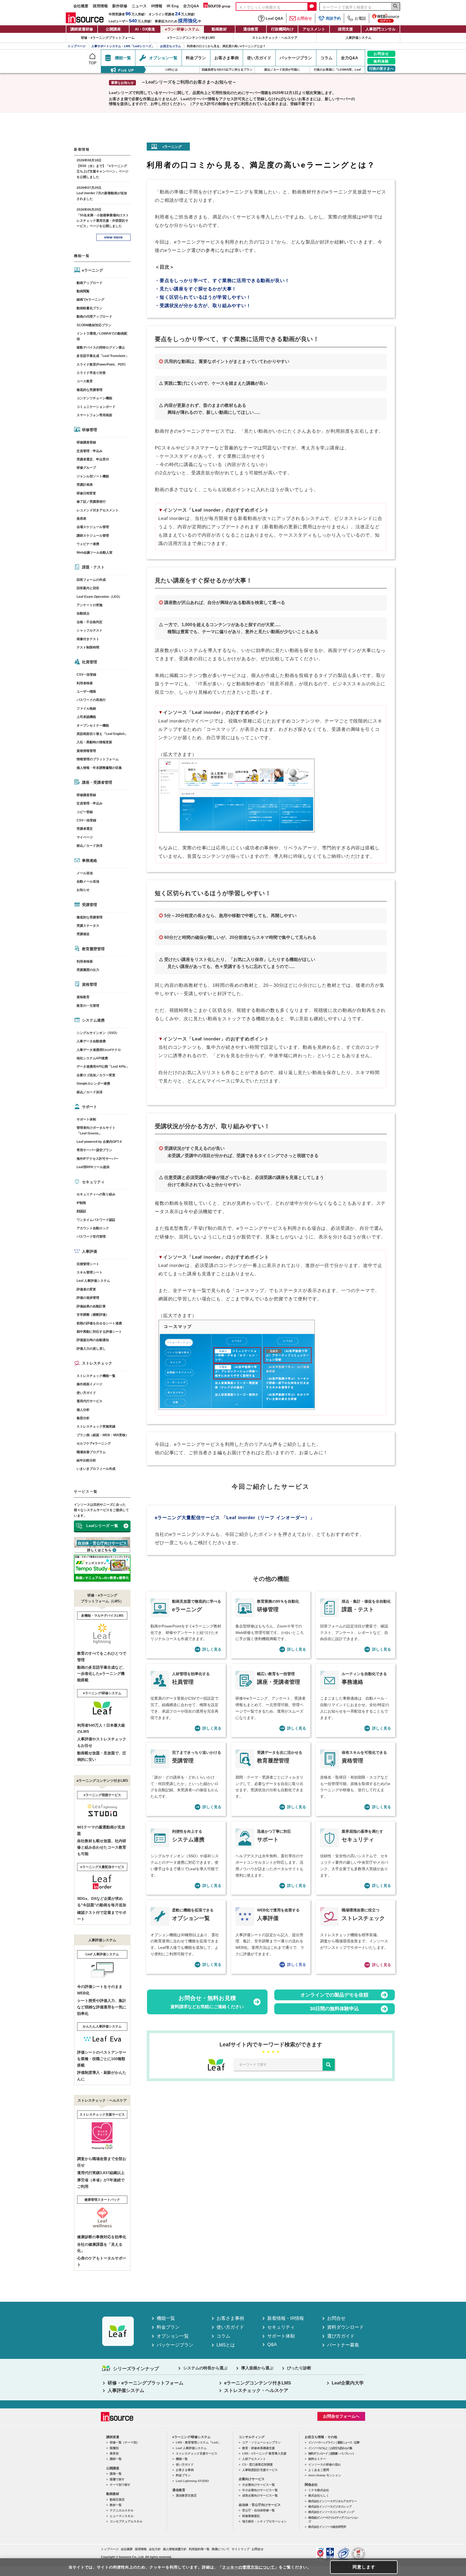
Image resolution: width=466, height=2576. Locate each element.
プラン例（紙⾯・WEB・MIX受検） (103, 1435)
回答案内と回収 (88, 588)
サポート (90, 1107)
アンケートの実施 (90, 605)
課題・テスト (93, 567)
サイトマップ (241, 2549)
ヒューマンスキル (122, 2516)
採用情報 (100, 6)
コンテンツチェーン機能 (94, 398)
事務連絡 (90, 860)
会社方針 (155, 2549)
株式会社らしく (319, 2495)
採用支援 (345, 29)
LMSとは (226, 2345)
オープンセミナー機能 (93, 725)
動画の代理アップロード (94, 317)
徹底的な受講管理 (90, 390)
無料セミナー (317, 2459)
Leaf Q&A (274, 18)
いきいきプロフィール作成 (96, 1469)
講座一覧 (116, 2474)
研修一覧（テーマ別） (125, 2442)
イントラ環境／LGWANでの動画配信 (102, 336)
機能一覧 (166, 2318)
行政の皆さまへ (381, 69)
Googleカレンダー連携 (93, 1084)
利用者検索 (85, 683)
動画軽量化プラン (90, 308)
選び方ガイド (341, 2336)
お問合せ (304, 18)
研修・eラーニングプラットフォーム (108, 38)
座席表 (81, 519)
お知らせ (83, 890)
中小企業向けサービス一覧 (260, 2490)
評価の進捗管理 (88, 1298)
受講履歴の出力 (88, 970)
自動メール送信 (88, 881)
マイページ (85, 837)
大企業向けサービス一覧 (258, 2485)
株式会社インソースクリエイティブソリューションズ (333, 2519)
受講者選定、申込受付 (93, 459)
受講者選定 (85, 829)
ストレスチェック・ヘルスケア (275, 38)
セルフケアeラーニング (94, 1443)
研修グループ (86, 468)
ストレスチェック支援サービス (197, 2453)
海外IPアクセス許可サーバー (97, 1159)
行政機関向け (282, 29)
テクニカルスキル (122, 2510)
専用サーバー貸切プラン (94, 1150)
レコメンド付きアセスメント (98, 510)
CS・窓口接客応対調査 (258, 2464)
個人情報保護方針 (175, 2549)
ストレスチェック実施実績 (96, 1426)
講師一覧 (116, 2459)
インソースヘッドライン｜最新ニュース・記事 (334, 2442)
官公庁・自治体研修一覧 (258, 2510)
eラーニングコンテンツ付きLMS (191, 38)
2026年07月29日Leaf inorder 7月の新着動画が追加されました (102, 193)
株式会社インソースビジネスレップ (330, 2506)
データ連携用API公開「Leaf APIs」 (103, 1067)
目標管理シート (88, 1264)
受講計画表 (85, 485)
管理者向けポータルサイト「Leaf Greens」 (96, 1130)
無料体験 (381, 61)
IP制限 (81, 1203)
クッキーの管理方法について (249, 2567)
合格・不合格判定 (90, 622)
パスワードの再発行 (91, 700)
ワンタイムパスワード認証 (96, 1220)
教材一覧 (116, 2505)
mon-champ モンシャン (325, 2475)
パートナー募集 (343, 2345)
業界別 (114, 2453)
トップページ (110, 2549)
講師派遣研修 (82, 29)
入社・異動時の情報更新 (94, 742)
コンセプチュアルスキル (126, 2521)
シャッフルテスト (90, 630)
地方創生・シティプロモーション (264, 2521)
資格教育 (83, 997)
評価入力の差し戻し (91, 1349)
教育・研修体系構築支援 (258, 2448)
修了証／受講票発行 (91, 502)
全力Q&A (191, 6)
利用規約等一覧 (199, 2549)
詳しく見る (212, 1649)
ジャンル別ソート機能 (93, 476)
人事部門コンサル (381, 29)
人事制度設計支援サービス (260, 2470)
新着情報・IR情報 (286, 2318)
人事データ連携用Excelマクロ (99, 1050)
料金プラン (168, 2327)
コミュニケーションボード (96, 407)
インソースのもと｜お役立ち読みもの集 (330, 2448)
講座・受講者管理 (97, 782)
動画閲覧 (83, 291)
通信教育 (251, 29)
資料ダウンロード (345, 2327)
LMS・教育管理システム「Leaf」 (198, 2442)
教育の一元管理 (88, 1006)
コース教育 (85, 381)
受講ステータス (88, 926)
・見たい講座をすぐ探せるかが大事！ (196, 289)
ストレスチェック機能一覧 (96, 1376)
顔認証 (81, 1211)
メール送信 (85, 873)
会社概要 (81, 6)
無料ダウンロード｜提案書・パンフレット (331, 2453)
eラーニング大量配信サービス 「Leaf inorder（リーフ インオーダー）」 (235, 1518)
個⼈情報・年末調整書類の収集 (99, 768)
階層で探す (117, 2479)
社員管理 (90, 662)
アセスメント (314, 29)
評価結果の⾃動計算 (91, 1306)
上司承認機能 (86, 717)
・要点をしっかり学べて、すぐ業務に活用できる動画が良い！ (222, 281)
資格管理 (90, 984)
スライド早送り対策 (91, 373)
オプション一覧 (173, 2336)
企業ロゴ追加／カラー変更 (96, 1075)
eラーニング (92, 270)
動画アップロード (90, 283)
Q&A (272, 2344)
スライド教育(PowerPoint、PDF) (101, 364)
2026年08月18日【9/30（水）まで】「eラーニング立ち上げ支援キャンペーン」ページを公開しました (102, 169)
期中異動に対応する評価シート (99, 1332)
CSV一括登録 (86, 675)
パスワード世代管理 (91, 1237)
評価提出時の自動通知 (93, 1340)
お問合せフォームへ (341, 2416)
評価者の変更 (86, 1289)
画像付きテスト (88, 639)
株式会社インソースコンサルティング (331, 2512)
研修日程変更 (86, 493)
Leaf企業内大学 (348, 2383)
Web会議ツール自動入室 (95, 553)
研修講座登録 (86, 442)
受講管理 (90, 905)
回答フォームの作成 (91, 580)
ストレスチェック (97, 1363)
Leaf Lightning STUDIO (192, 2481)
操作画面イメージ (90, 1384)
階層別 (114, 2448)
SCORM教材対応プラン (94, 325)
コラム (223, 2336)
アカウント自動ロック (93, 1228)
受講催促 (83, 934)
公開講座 (113, 29)
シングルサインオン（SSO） (98, 1033)
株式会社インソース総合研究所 (327, 2527)
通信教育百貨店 (186, 2495)
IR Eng (173, 6)
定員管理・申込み (90, 451)
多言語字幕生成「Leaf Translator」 (103, 356)
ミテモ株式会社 (319, 2490)
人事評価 (90, 1251)
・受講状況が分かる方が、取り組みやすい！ (203, 306)
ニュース (139, 6)
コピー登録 (85, 812)
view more (113, 237)
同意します (364, 2567)
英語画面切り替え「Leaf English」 (102, 734)
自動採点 (83, 613)
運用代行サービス (90, 1401)
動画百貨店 (117, 2499)
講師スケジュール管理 (93, 536)
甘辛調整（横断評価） (93, 1315)
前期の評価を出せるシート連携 (99, 1323)
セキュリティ (93, 1182)
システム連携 (93, 1020)
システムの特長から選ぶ (205, 2368)
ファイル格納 (86, 709)
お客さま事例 (230, 2318)
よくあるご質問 (319, 2470)
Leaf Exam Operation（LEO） (99, 597)
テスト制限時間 (88, 647)
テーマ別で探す (120, 2485)
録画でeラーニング (90, 300)
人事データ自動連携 (91, 1041)
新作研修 (120, 6)
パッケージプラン (175, 2345)
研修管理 (90, 430)
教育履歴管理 (93, 949)
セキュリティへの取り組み (96, 1194)
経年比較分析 (86, 1460)
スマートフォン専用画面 (94, 415)
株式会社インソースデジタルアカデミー (333, 2501)
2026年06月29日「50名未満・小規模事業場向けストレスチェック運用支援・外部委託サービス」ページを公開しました (103, 218)
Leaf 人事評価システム (93, 1281)
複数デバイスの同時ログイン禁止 (101, 348)
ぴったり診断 (299, 2368)
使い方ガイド (86, 1393)
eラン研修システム (182, 29)
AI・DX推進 (145, 29)
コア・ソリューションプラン (261, 2442)
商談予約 (333, 18)
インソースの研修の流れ (325, 2464)
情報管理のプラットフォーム (98, 759)
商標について (221, 2549)
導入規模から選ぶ (257, 2368)
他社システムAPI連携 (92, 1058)
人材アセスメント (254, 2459)
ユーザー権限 (86, 692)
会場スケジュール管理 (93, 527)
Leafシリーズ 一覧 (102, 1526)
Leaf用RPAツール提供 (93, 1167)
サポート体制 (86, 1119)
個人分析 (83, 1410)
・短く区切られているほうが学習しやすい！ (203, 297)
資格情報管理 (86, 751)
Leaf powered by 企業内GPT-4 (99, 1142)
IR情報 (157, 6)
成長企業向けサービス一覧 (260, 2495)
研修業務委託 (251, 2516)
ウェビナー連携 (88, 544)
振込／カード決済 (90, 846)
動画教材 (219, 29)
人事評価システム (358, 38)
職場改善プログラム (91, 1452)
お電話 (360, 18)
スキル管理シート (90, 1272)
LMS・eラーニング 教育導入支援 (264, 2453)
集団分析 (83, 1418)
